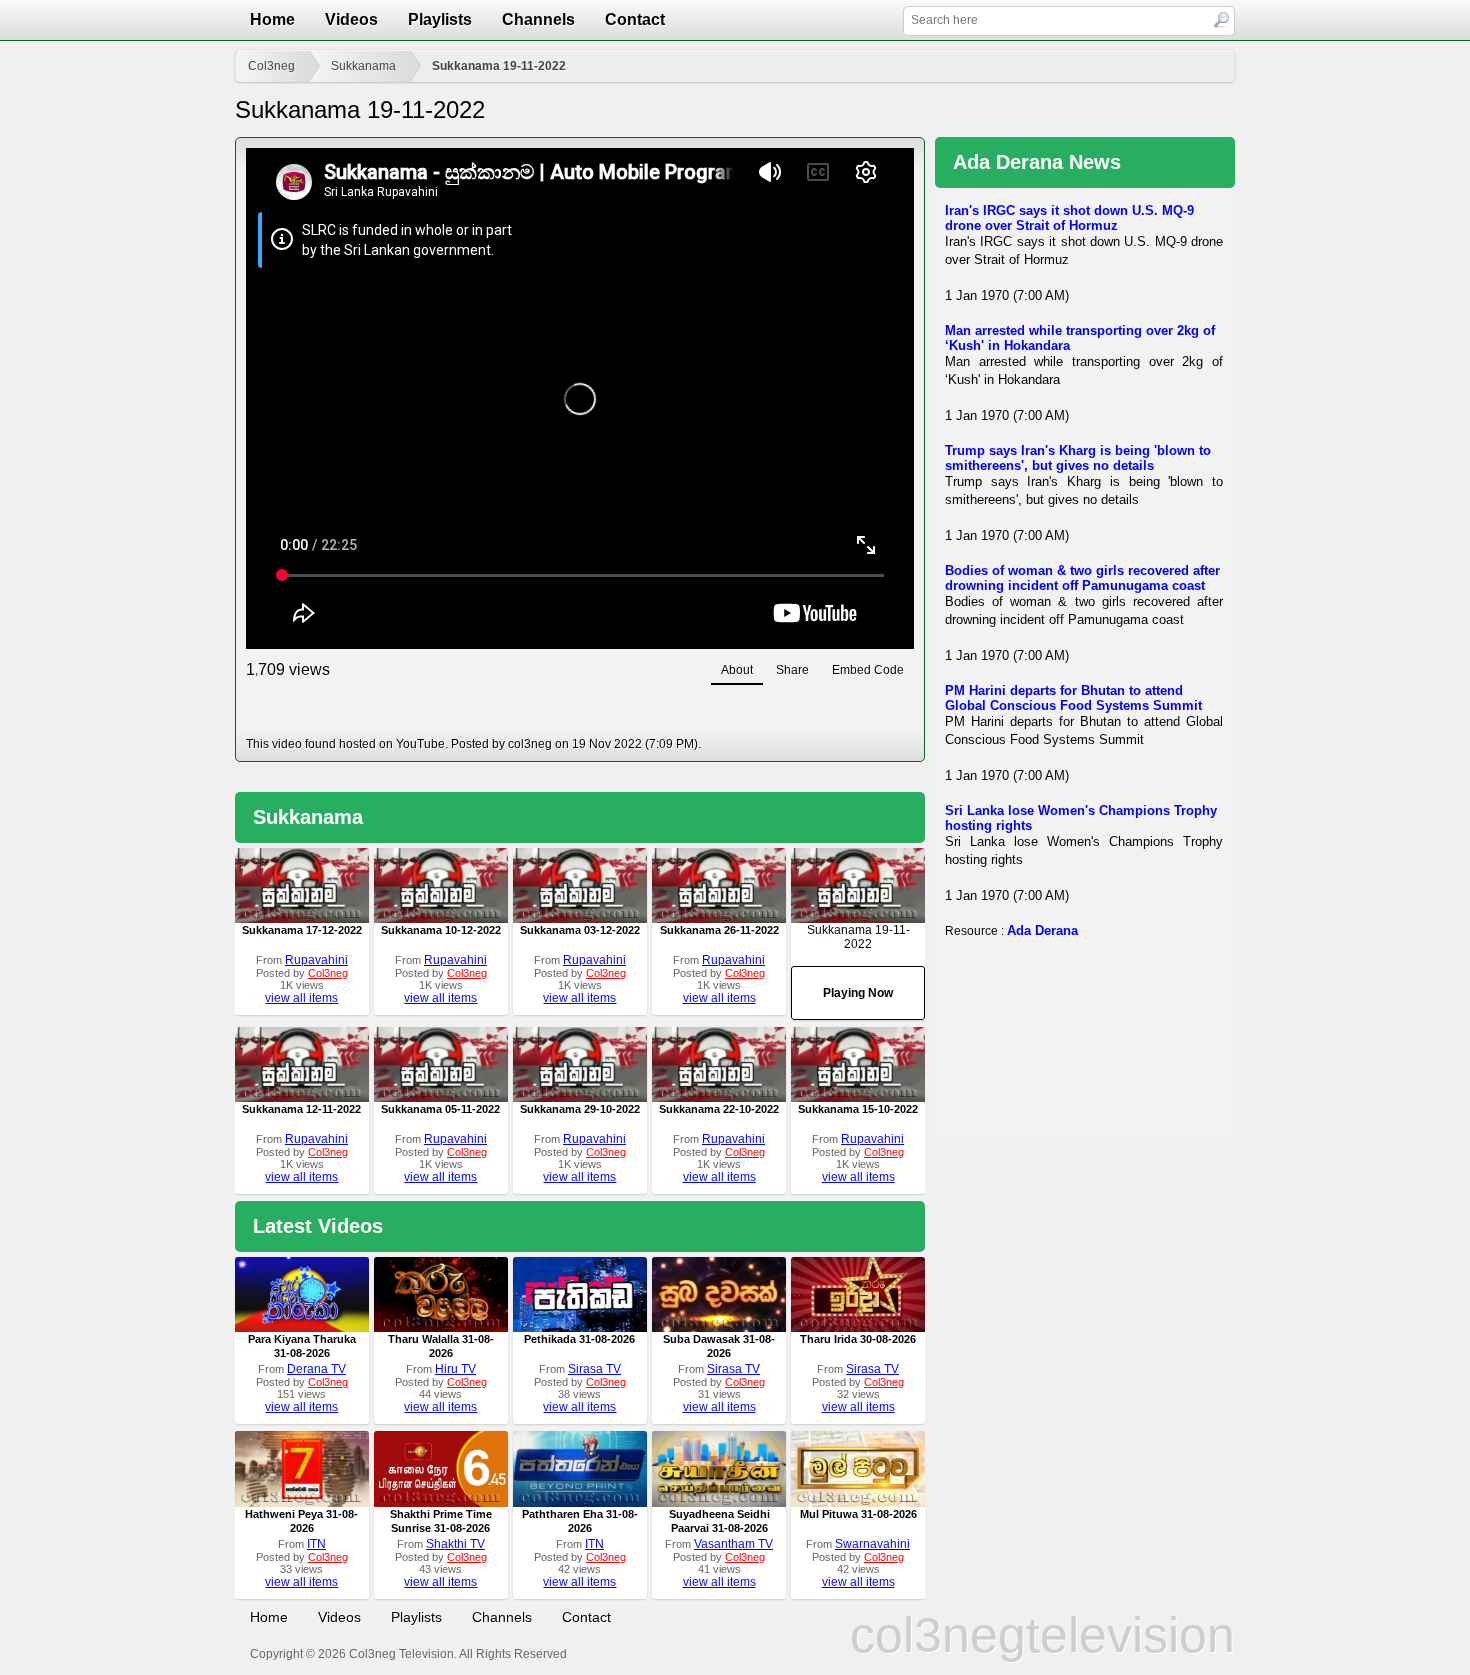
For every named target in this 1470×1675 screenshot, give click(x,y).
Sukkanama (363, 66)
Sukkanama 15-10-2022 (858, 1109)
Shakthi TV (455, 1544)
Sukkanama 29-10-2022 (580, 1109)
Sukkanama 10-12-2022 (441, 930)
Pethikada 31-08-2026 (579, 1339)
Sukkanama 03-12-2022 (580, 930)
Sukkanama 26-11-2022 (719, 930)
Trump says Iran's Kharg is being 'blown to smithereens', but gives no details (1078, 458)
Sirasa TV (594, 1369)
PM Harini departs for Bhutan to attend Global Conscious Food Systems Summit (1073, 698)
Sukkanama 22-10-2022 (719, 1109)
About (737, 670)
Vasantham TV (733, 1544)
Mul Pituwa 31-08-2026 (858, 1514)
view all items (301, 998)
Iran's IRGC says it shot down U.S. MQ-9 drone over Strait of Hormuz (1069, 218)
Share (792, 670)
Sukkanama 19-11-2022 (499, 66)
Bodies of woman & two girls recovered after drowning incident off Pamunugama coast (1082, 578)
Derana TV (316, 1369)
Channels (538, 19)
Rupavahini (316, 960)
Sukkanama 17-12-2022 (302, 930)
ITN (316, 1544)
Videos (351, 19)
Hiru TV (455, 1369)
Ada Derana (1042, 930)
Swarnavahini (872, 1544)
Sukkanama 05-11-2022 (440, 1109)
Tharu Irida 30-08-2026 (858, 1339)
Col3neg (271, 66)
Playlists (440, 19)
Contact (635, 19)
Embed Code (868, 670)
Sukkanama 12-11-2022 (301, 1109)
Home (272, 19)
